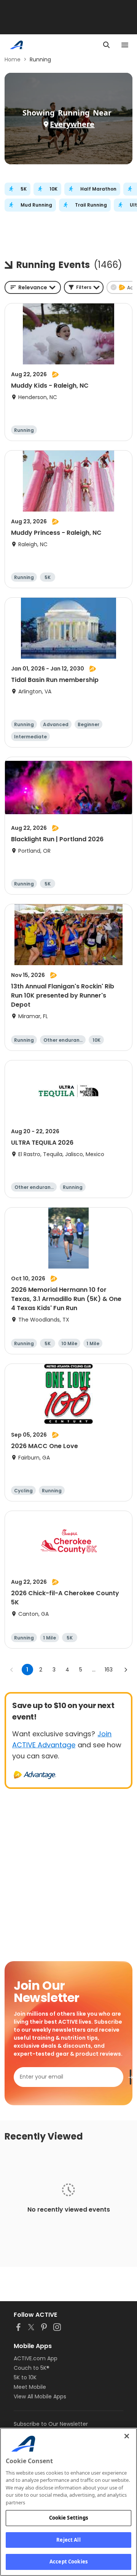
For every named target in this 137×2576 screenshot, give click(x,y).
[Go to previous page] (12, 1670)
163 (109, 1670)
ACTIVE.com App (36, 2358)
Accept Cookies (68, 2562)
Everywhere (72, 124)
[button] (84, 287)
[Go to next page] (126, 1670)
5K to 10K (25, 2377)
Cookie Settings (69, 2518)
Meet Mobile (30, 2387)
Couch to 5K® (32, 2368)
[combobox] (33, 287)
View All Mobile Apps (40, 2396)
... (94, 1670)
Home (13, 59)
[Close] (127, 2436)
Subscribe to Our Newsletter (51, 2424)
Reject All (68, 2540)
